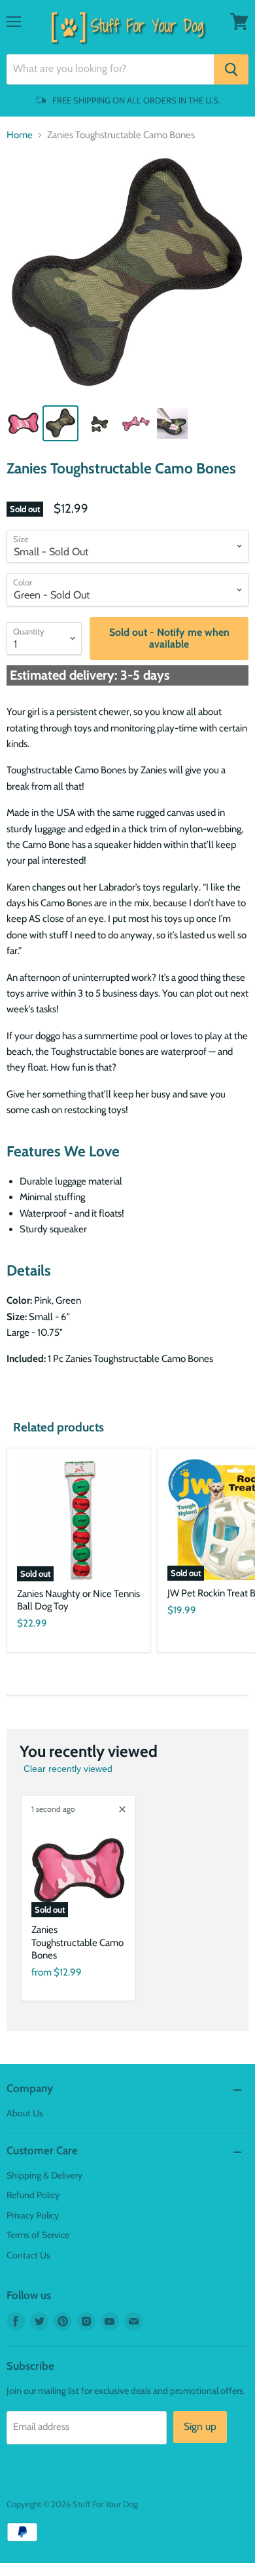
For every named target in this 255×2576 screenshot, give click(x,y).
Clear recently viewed (68, 1769)
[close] (122, 1809)
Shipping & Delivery (44, 2175)
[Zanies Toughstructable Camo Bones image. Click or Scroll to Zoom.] (127, 275)
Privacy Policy (33, 2215)
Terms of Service (38, 2235)
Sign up (200, 2426)
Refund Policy (33, 2195)
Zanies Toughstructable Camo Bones (77, 1942)
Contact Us (28, 2255)
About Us (25, 2113)
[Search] (231, 69)
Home (20, 135)
